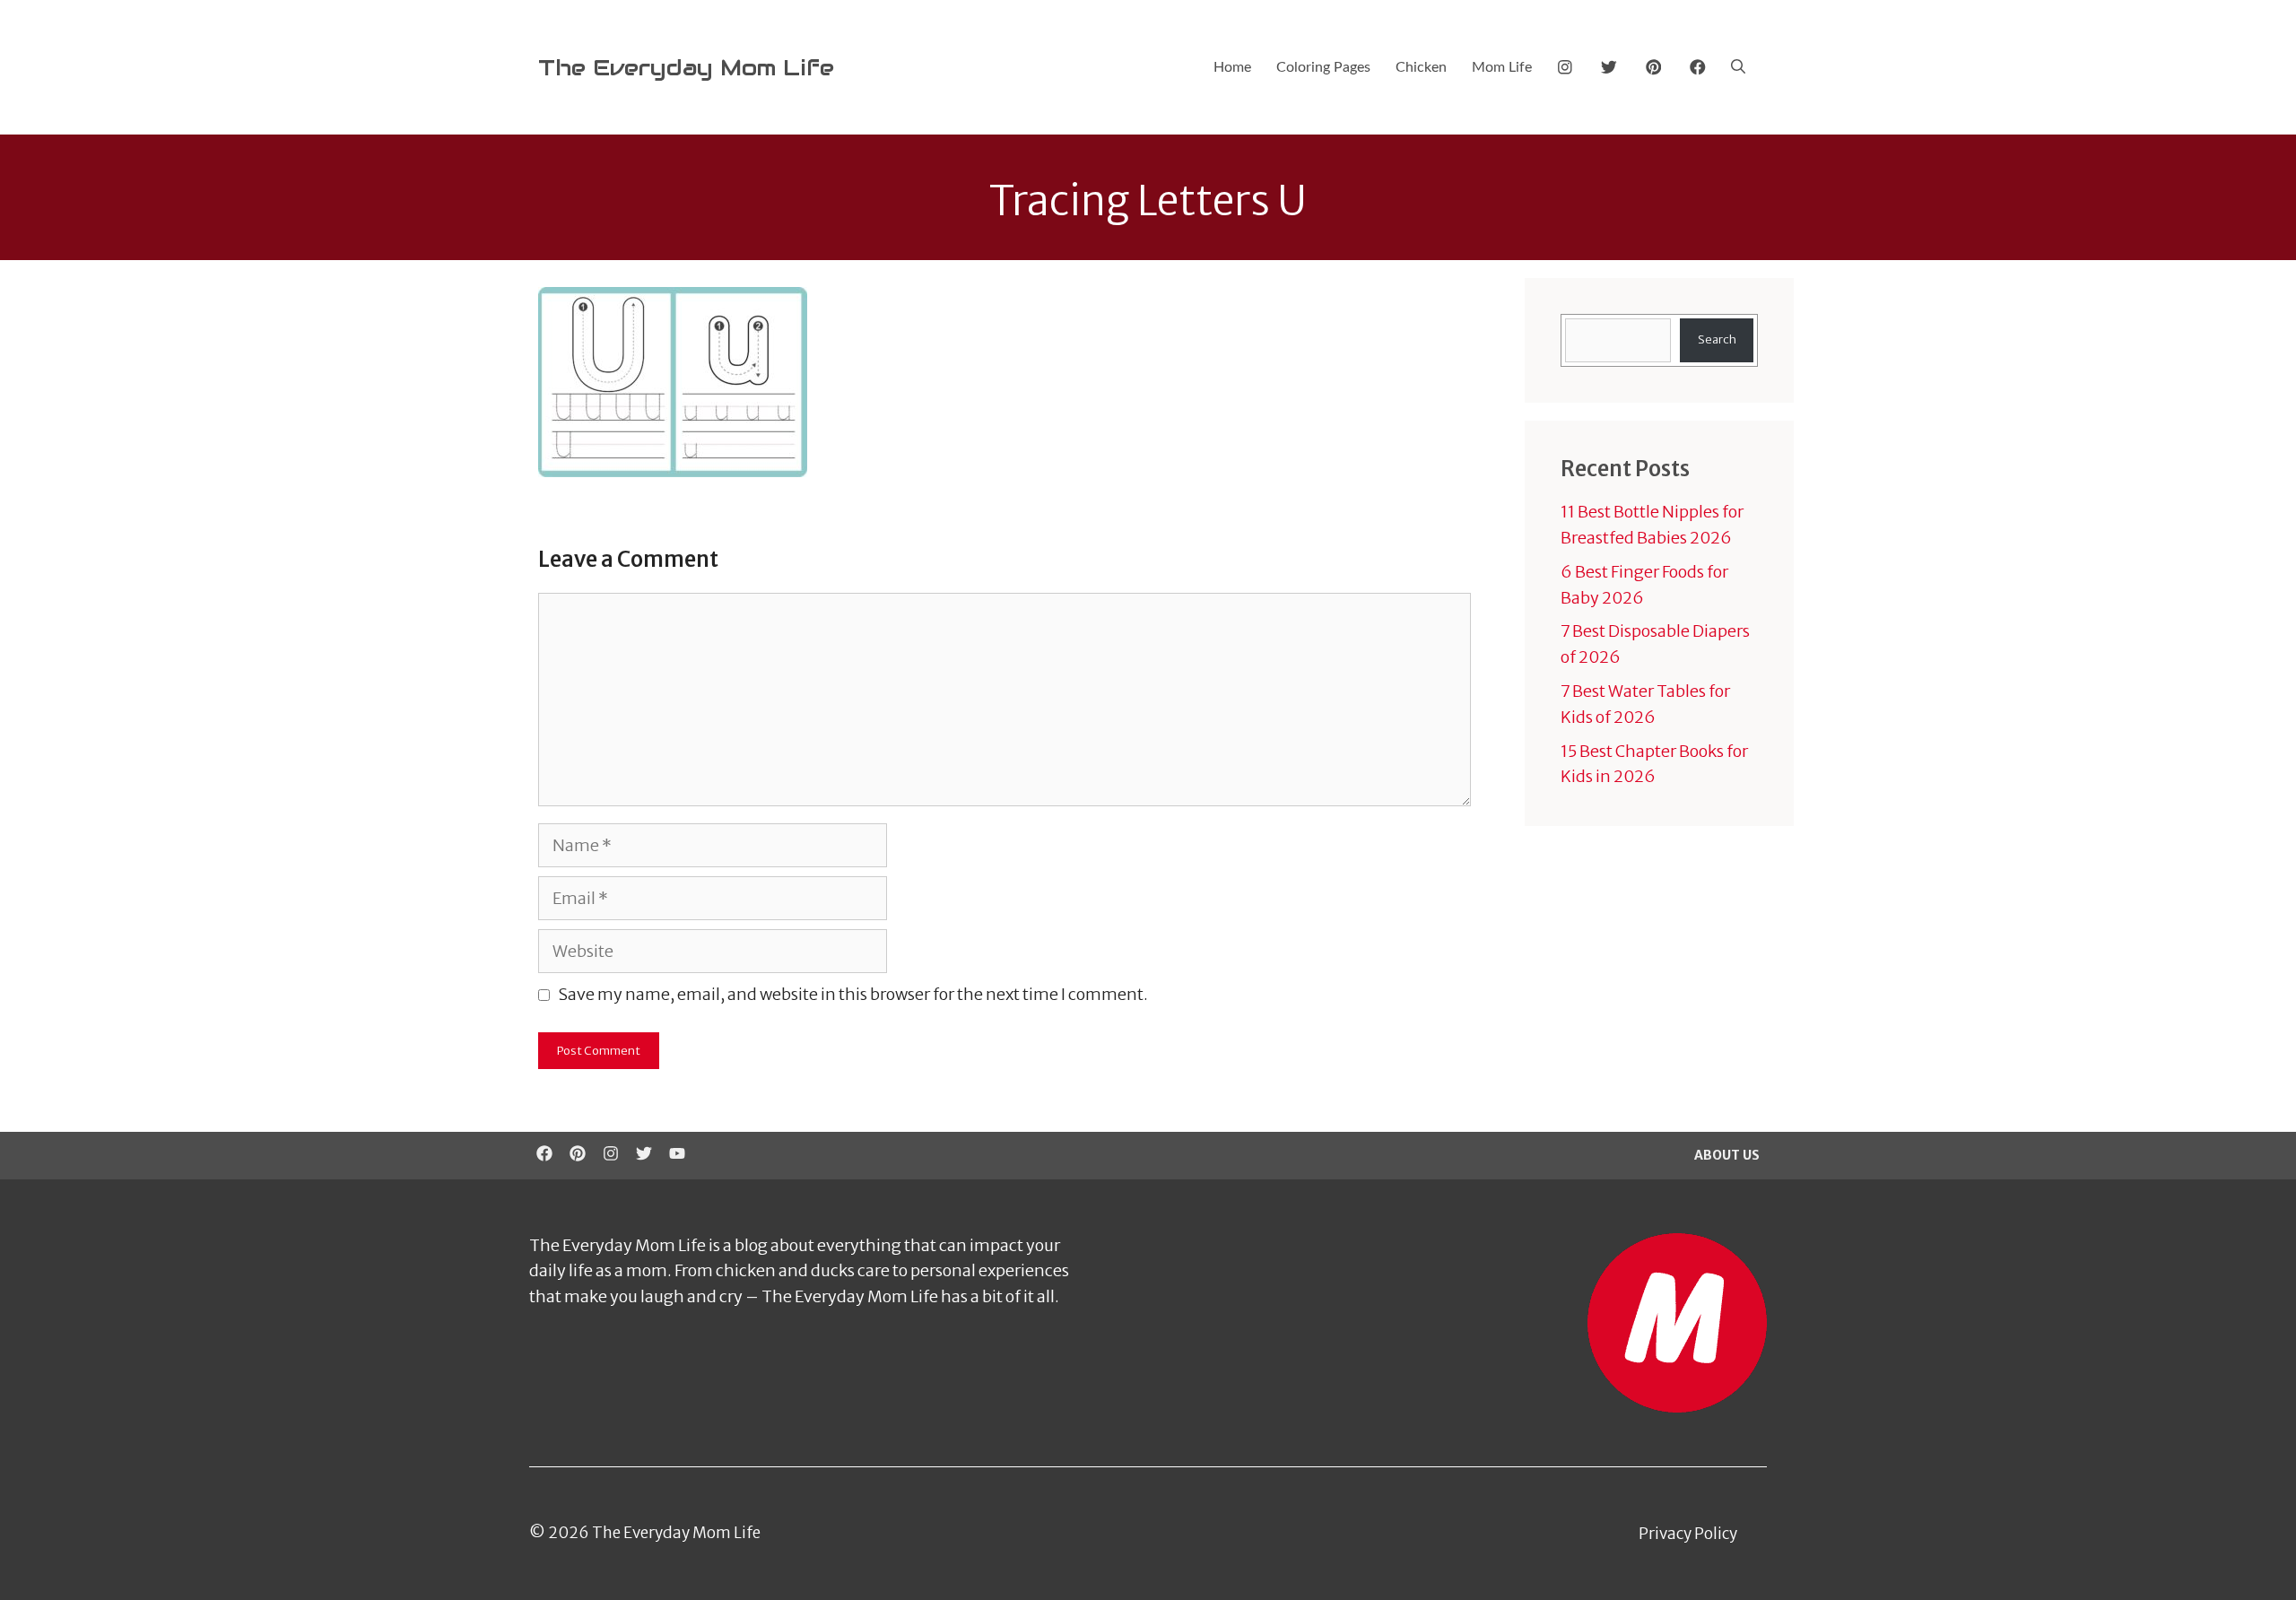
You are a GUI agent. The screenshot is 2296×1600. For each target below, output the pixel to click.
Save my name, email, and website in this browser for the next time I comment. (853, 994)
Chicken (1421, 67)
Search (1717, 339)
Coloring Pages (1323, 67)
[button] (1738, 67)
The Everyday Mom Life (686, 67)
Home (1232, 67)
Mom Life (1502, 67)
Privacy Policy (1688, 1534)
